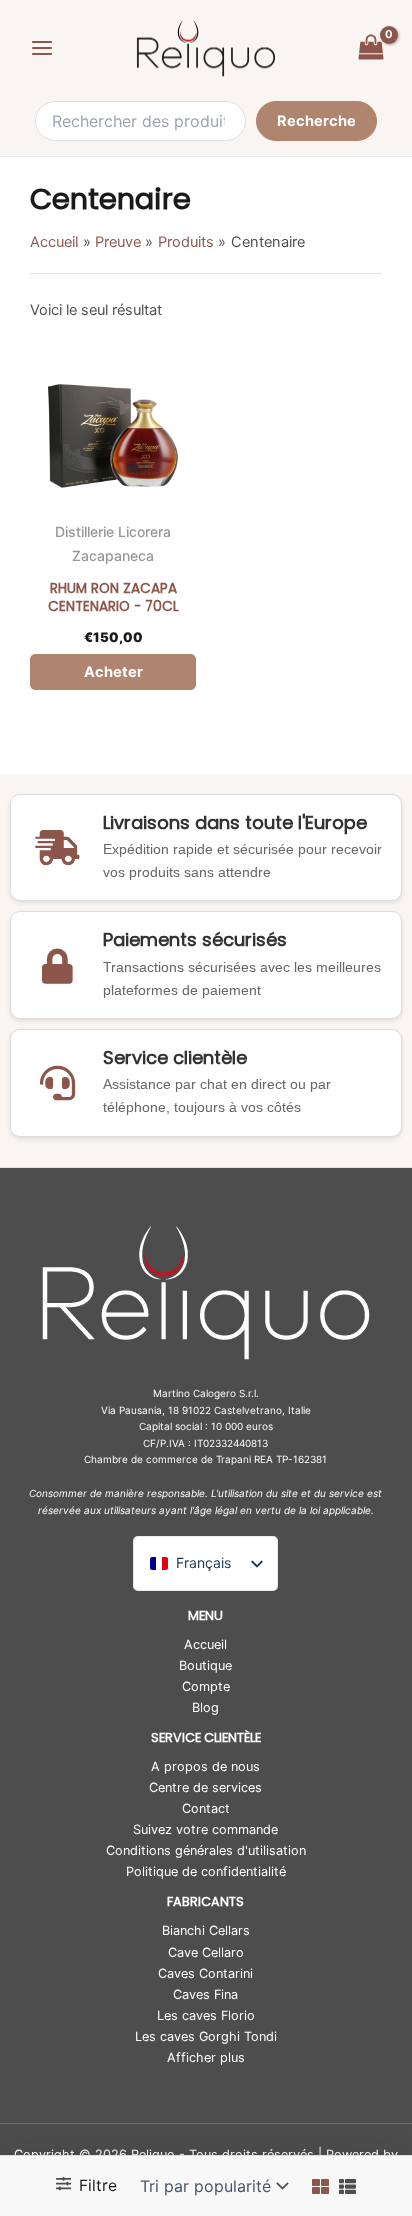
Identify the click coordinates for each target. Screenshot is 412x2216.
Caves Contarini (205, 1973)
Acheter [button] (113, 672)
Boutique (205, 1665)
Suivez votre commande (205, 1829)
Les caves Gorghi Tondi (206, 2036)
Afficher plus (206, 2057)
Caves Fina (205, 1994)
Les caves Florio (206, 2015)
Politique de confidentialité (206, 1871)
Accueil (205, 1644)
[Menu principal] (42, 48)
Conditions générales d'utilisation (206, 1850)
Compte (206, 1686)
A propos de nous (205, 1766)
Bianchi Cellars (206, 1930)
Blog (205, 1707)
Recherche (316, 121)
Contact (206, 1808)
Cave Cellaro (206, 1952)
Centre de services (205, 1787)
